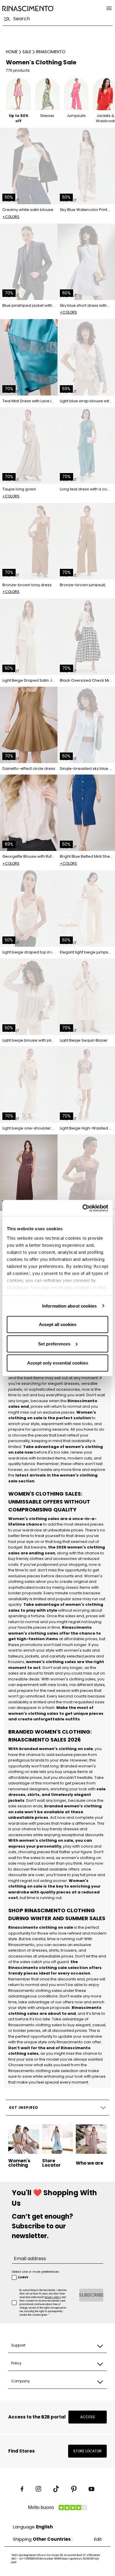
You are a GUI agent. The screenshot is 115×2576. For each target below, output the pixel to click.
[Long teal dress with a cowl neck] (86, 445)
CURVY (23, 2277)
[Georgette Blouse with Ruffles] (29, 813)
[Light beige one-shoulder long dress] (29, 1085)
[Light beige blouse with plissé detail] (29, 997)
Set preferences (54, 1344)
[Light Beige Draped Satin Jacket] (29, 637)
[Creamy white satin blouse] (29, 166)
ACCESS (88, 2417)
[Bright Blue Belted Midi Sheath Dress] (86, 813)
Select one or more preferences (36, 2272)
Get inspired (24, 2107)
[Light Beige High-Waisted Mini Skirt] (86, 1085)
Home (12, 52)
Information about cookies (70, 1306)
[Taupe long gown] (29, 445)
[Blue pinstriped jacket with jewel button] (29, 262)
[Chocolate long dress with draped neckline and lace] (29, 1173)
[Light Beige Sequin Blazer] (86, 997)
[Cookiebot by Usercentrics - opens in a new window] (83, 1208)
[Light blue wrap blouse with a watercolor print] (86, 357)
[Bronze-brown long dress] (29, 541)
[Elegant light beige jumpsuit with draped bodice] (86, 909)
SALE (27, 52)
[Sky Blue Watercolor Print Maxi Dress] (86, 166)
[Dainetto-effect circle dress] (29, 725)
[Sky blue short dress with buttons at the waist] (86, 262)
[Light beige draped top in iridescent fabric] (29, 909)
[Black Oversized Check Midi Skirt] (86, 637)
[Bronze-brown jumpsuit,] (86, 541)
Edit (98, 2539)
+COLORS (11, 217)
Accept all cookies (58, 1324)
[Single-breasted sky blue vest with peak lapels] (86, 725)
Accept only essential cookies (58, 1363)
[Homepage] (28, 8)
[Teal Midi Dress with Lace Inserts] (29, 357)
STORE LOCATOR (87, 2451)
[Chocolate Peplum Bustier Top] (86, 1173)
